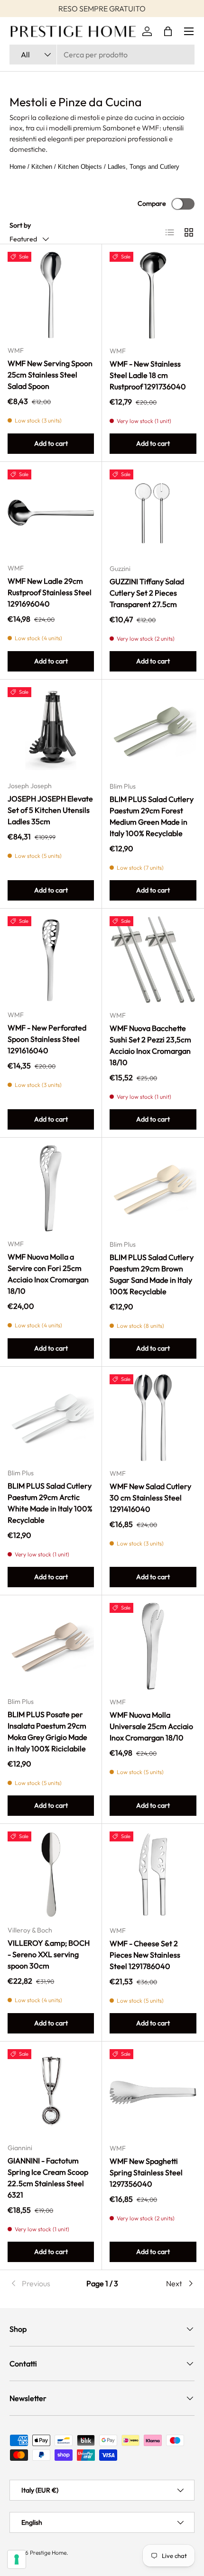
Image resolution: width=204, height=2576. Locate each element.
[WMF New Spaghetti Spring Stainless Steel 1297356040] (153, 2093)
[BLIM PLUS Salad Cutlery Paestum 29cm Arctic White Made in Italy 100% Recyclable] (51, 1417)
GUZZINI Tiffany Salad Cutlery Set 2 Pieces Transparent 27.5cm (147, 593)
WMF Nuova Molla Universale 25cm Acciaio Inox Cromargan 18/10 (151, 1726)
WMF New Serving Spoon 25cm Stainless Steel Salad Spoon (50, 375)
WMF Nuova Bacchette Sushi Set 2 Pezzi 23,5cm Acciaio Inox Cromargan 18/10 (150, 1045)
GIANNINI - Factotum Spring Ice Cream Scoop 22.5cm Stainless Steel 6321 (48, 2178)
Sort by (20, 225)
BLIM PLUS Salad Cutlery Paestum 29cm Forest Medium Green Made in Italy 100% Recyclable (152, 816)
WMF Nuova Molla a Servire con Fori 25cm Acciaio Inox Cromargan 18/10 (48, 1274)
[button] (168, 31)
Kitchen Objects (80, 167)
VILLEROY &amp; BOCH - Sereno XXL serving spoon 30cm (49, 1954)
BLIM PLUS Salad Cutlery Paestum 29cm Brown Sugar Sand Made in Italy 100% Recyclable (152, 1274)
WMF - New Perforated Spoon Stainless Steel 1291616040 (47, 1039)
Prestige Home (48, 2553)
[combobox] (102, 55)
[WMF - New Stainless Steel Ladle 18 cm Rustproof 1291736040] (153, 295)
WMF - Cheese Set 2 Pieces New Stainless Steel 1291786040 (145, 1955)
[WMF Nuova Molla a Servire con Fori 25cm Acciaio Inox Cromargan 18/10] (51, 1188)
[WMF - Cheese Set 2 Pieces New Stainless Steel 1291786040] (153, 1875)
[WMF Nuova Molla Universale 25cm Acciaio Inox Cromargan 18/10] (153, 1646)
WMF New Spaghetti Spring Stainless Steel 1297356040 (146, 2172)
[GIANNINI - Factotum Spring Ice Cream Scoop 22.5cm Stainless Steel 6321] (51, 2092)
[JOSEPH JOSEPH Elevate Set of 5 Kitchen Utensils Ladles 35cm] (51, 730)
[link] (40, 2283)
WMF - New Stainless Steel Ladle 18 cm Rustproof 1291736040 (148, 375)
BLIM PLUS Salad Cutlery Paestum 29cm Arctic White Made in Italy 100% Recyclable (50, 1503)
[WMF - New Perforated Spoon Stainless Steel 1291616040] (51, 959)
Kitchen (42, 167)
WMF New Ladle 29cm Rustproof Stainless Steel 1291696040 (50, 592)
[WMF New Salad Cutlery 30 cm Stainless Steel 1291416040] (153, 1418)
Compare (152, 203)
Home (18, 167)
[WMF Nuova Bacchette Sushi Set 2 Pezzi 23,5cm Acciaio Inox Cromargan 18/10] (153, 960)
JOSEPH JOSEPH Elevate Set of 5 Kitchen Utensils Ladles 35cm (50, 810)
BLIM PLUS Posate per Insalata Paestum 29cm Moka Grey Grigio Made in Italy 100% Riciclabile (47, 1731)
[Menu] (189, 31)
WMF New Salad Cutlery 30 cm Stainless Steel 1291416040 (150, 1498)
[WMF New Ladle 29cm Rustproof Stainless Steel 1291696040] (51, 513)
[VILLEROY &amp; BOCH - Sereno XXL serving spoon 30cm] (51, 1875)
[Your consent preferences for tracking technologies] (17, 2559)
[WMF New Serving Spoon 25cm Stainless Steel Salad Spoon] (51, 295)
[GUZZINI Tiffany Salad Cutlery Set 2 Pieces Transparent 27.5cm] (153, 513)
